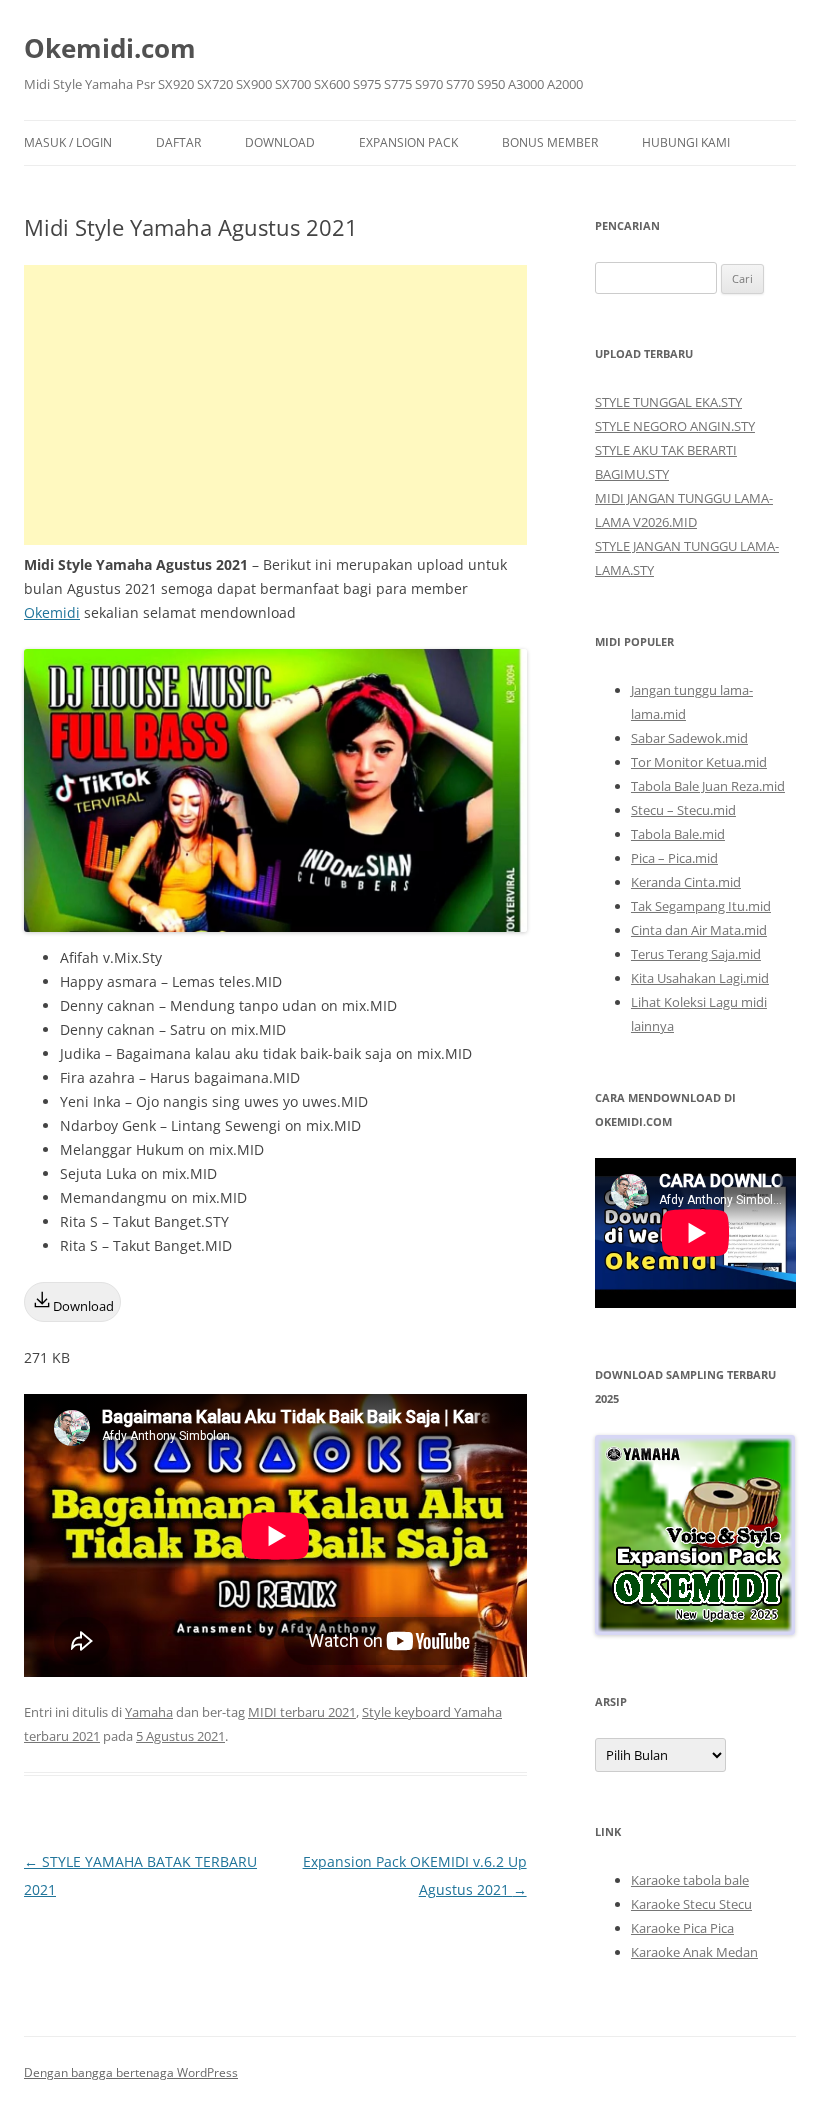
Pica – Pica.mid (674, 858)
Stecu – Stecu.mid (683, 810)
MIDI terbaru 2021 (302, 1712)
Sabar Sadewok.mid (689, 738)
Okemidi (52, 612)
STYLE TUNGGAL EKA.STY (668, 402)
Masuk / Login (68, 142)
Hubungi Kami (686, 142)
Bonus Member (550, 142)
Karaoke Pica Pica (682, 1928)
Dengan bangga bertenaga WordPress (131, 2072)
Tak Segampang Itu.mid (701, 906)
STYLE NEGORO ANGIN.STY (675, 426)
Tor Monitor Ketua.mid (699, 762)
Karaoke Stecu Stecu (691, 1904)
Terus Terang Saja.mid (696, 954)
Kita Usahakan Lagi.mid (700, 978)
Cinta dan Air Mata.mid (699, 930)
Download (280, 142)
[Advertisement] (275, 405)
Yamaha (149, 1712)
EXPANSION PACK (408, 142)
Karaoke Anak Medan (694, 1952)
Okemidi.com (110, 48)
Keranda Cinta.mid (686, 882)
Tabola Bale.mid (678, 834)
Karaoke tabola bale (690, 1880)
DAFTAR (178, 142)
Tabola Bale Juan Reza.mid (708, 786)
